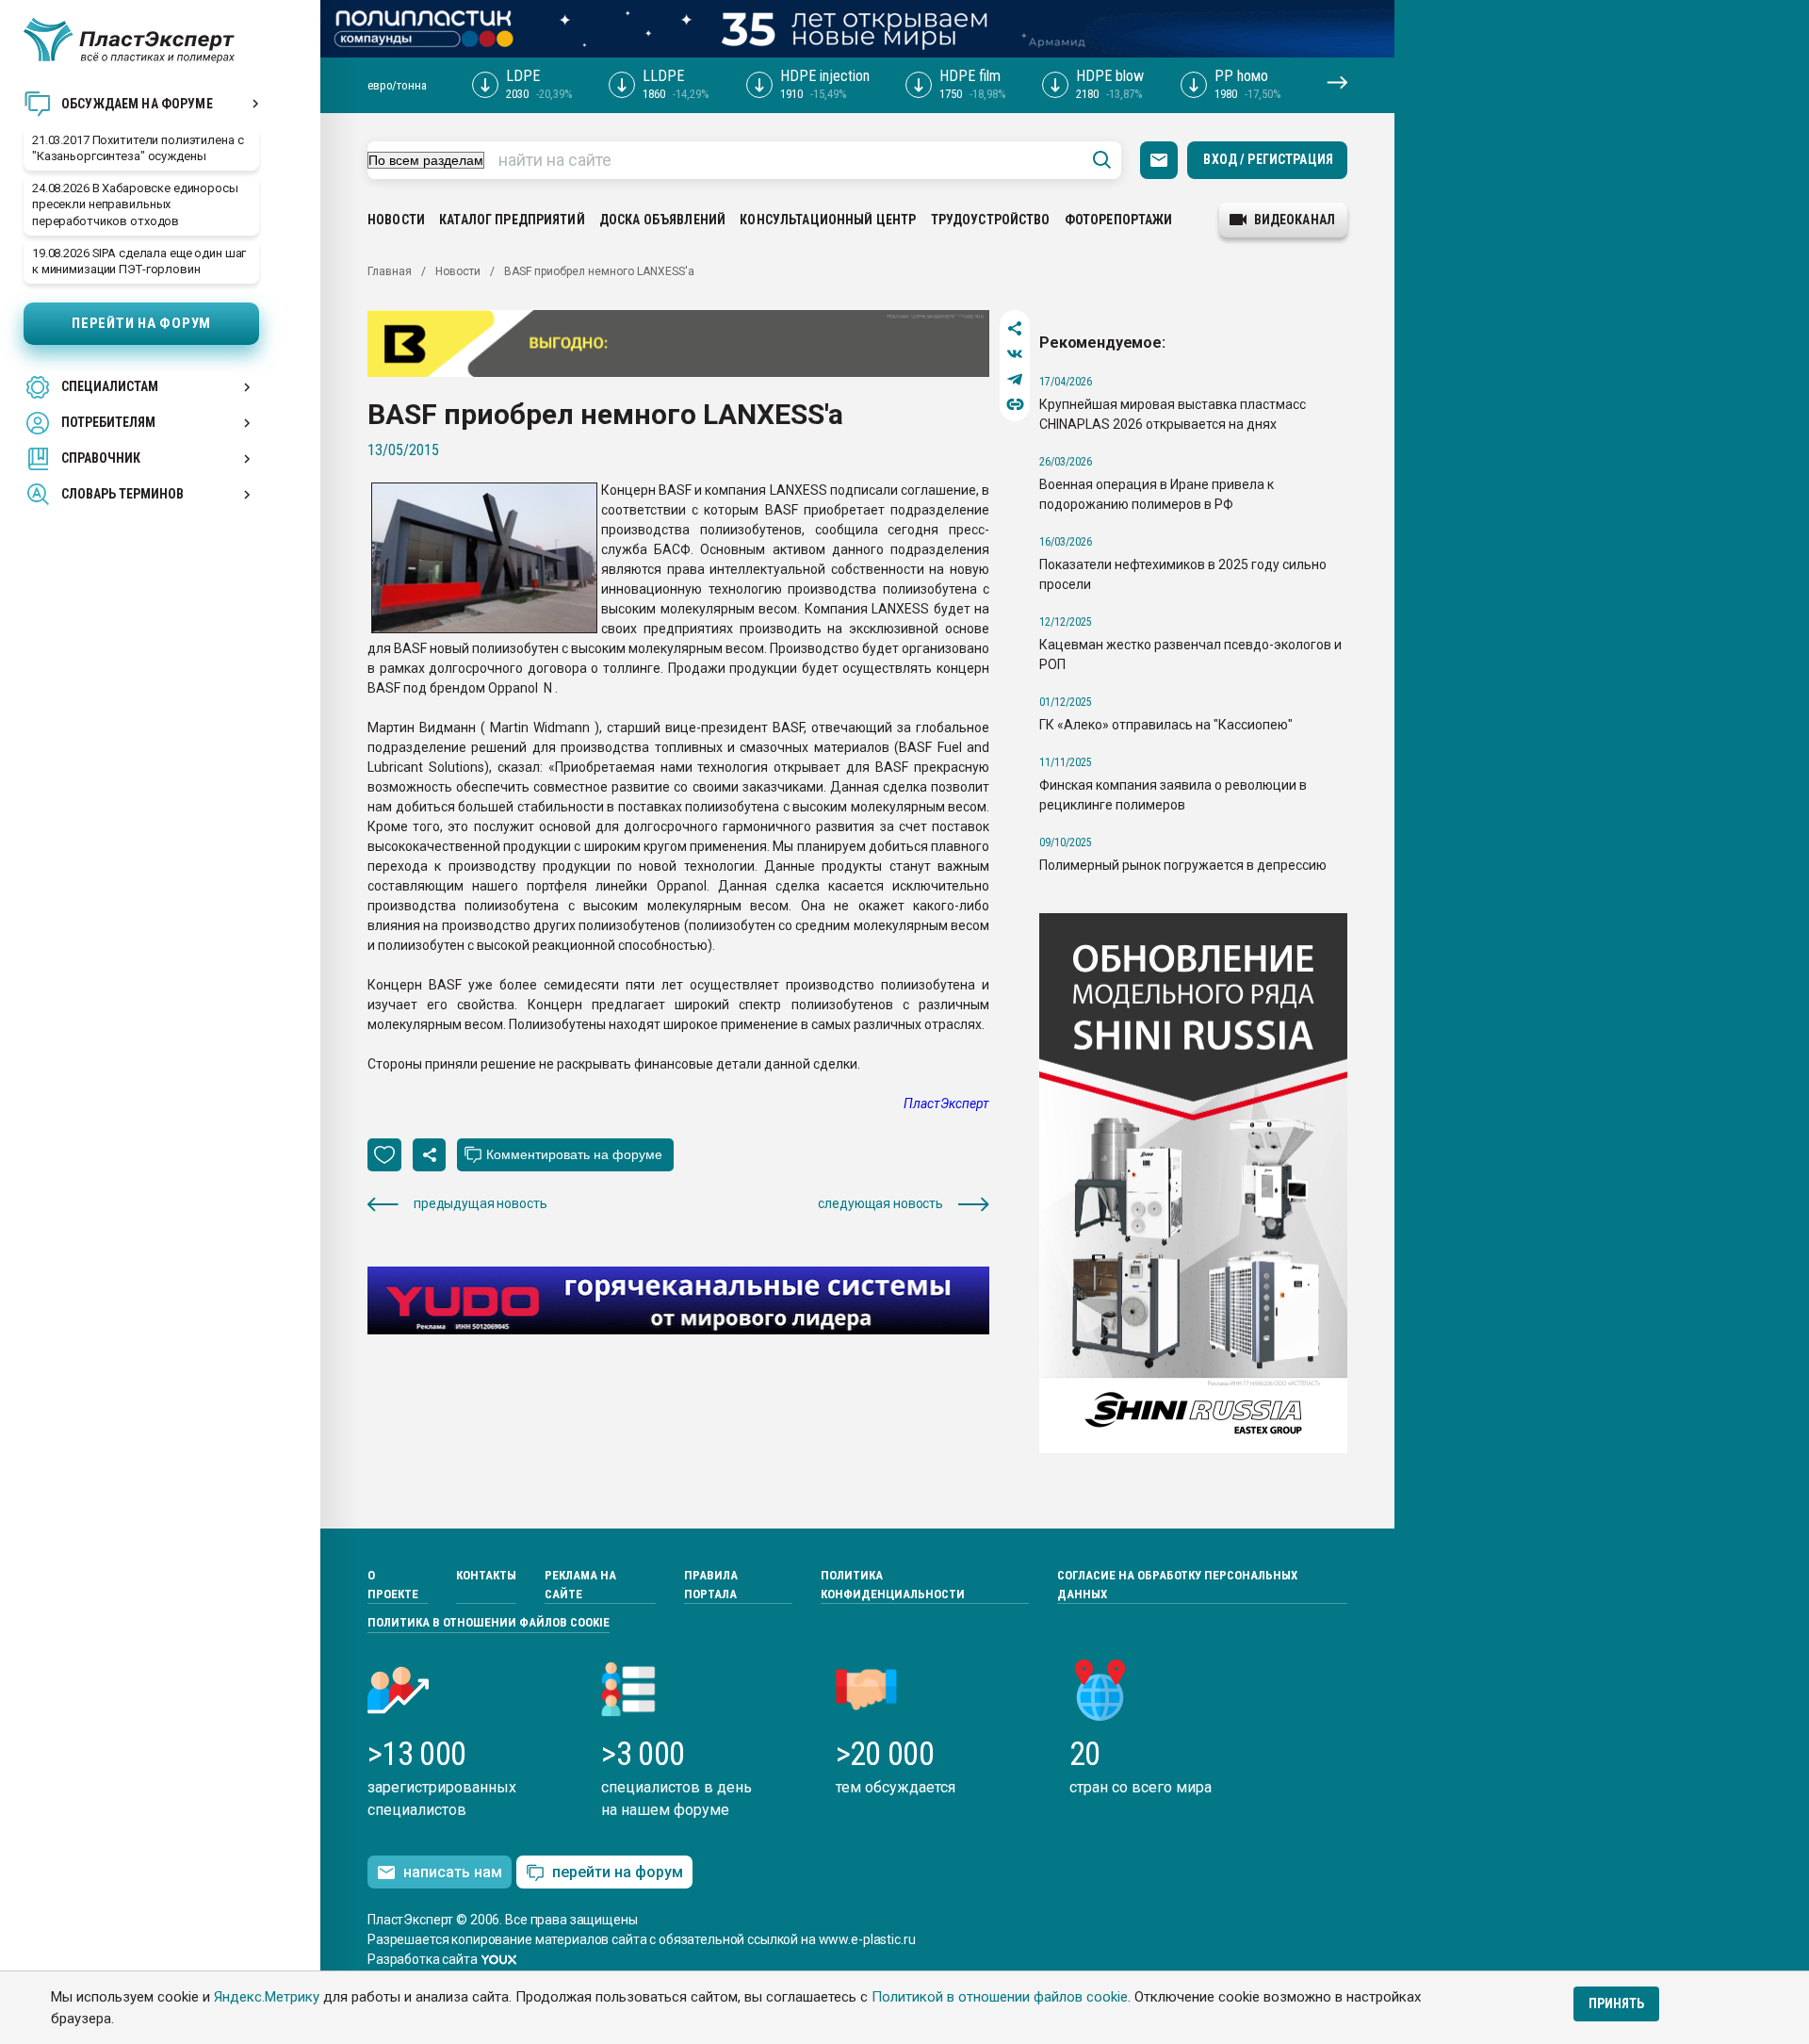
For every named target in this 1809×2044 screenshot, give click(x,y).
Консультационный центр (828, 220)
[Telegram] (1015, 379)
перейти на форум (618, 1872)
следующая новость (880, 1203)
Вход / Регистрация (1268, 159)
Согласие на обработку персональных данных (1177, 1585)
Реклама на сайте (580, 1585)
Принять (1616, 2003)
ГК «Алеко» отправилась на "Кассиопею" (1166, 725)
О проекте (393, 1585)
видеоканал (1295, 220)
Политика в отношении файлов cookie (489, 1622)
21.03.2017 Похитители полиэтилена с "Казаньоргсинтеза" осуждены (138, 148)
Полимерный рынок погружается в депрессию (1183, 865)
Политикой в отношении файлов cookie (1000, 1997)
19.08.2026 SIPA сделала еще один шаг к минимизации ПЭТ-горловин (139, 261)
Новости (396, 220)
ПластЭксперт (946, 1104)
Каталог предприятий (512, 220)
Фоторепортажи (1119, 220)
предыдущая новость (480, 1203)
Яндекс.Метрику (267, 1997)
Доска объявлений (662, 220)
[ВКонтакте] (1015, 354)
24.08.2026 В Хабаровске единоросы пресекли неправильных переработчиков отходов (135, 204)
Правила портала (711, 1585)
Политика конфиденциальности (893, 1585)
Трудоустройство (991, 220)
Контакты (486, 1575)
